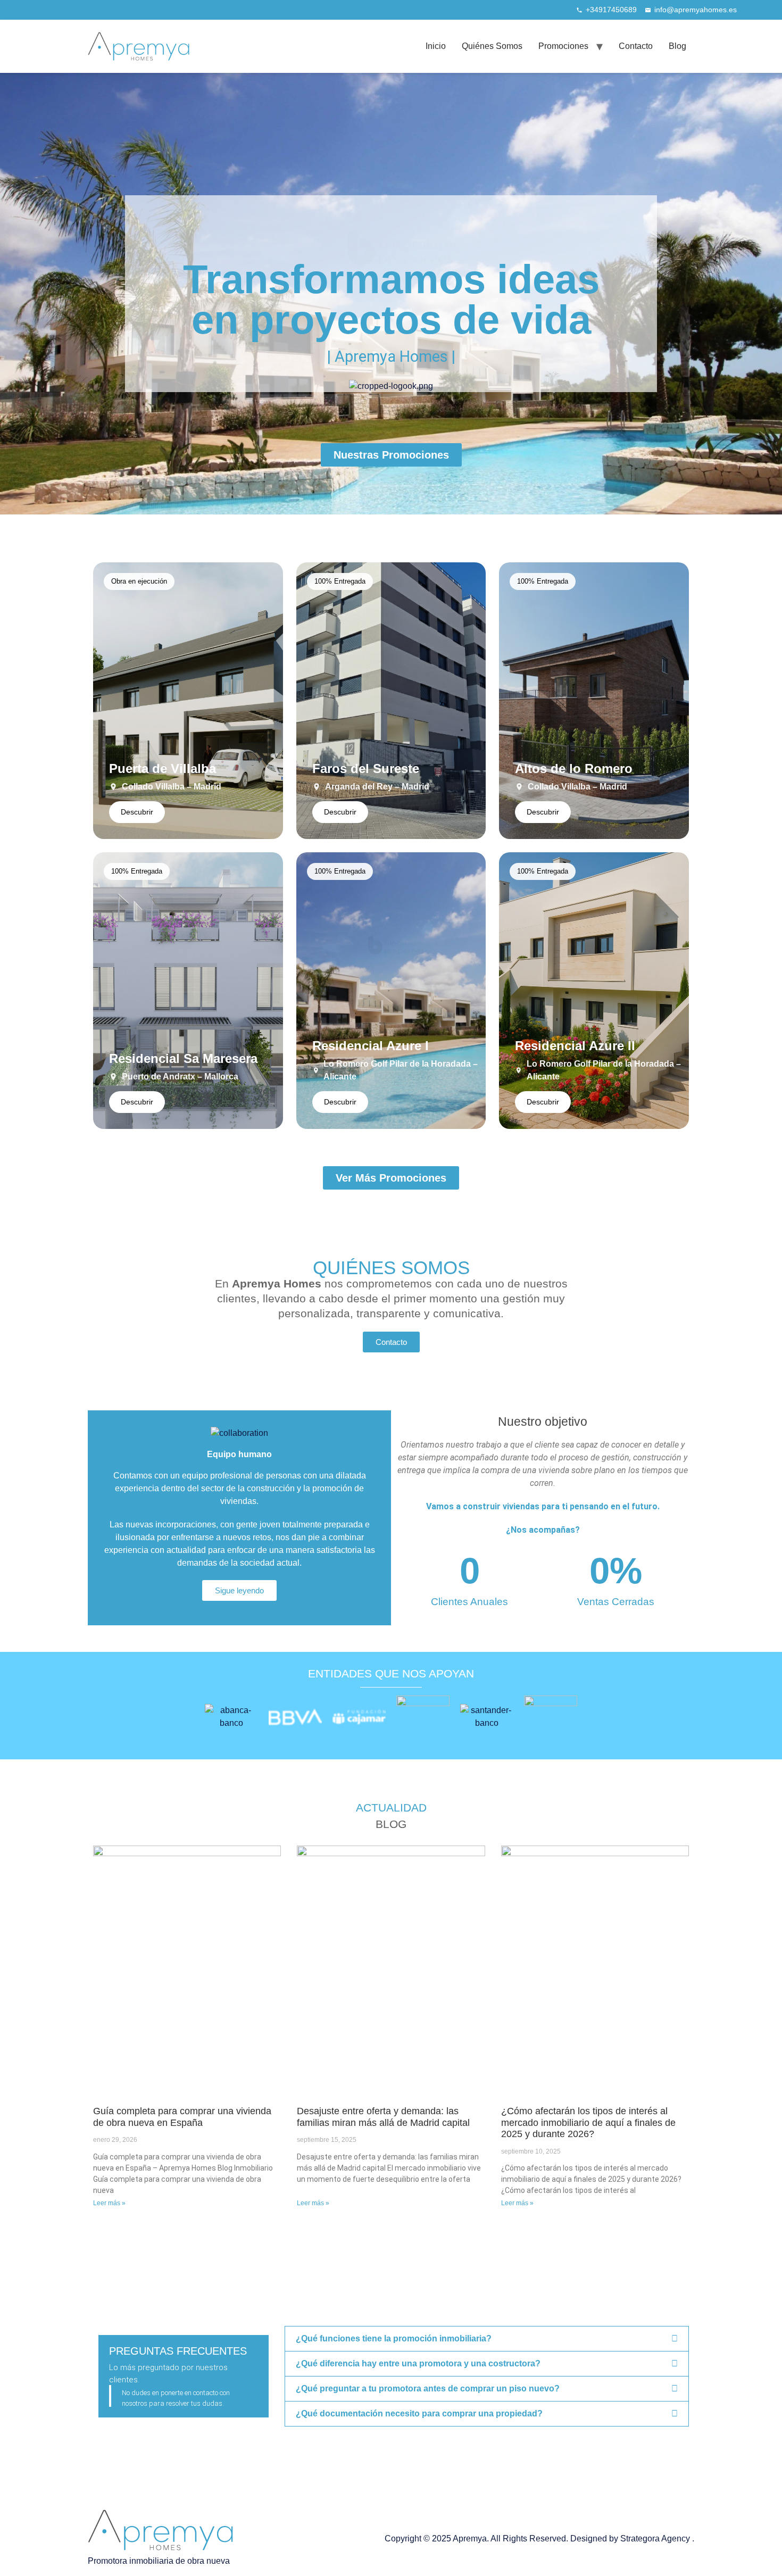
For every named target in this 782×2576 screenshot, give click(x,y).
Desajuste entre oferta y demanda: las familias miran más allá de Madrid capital (383, 2117)
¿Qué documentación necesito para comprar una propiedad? (419, 2413)
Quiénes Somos (492, 46)
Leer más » (109, 2203)
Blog (677, 46)
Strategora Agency (656, 2538)
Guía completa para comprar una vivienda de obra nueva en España (182, 2117)
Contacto (636, 46)
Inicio (436, 46)
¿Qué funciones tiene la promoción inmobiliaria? (394, 2338)
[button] (487, 2339)
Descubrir (137, 812)
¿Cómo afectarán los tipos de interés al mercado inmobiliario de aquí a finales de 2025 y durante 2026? (588, 2122)
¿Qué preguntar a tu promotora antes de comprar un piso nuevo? (428, 2388)
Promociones (563, 46)
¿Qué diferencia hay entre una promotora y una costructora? (418, 2363)
